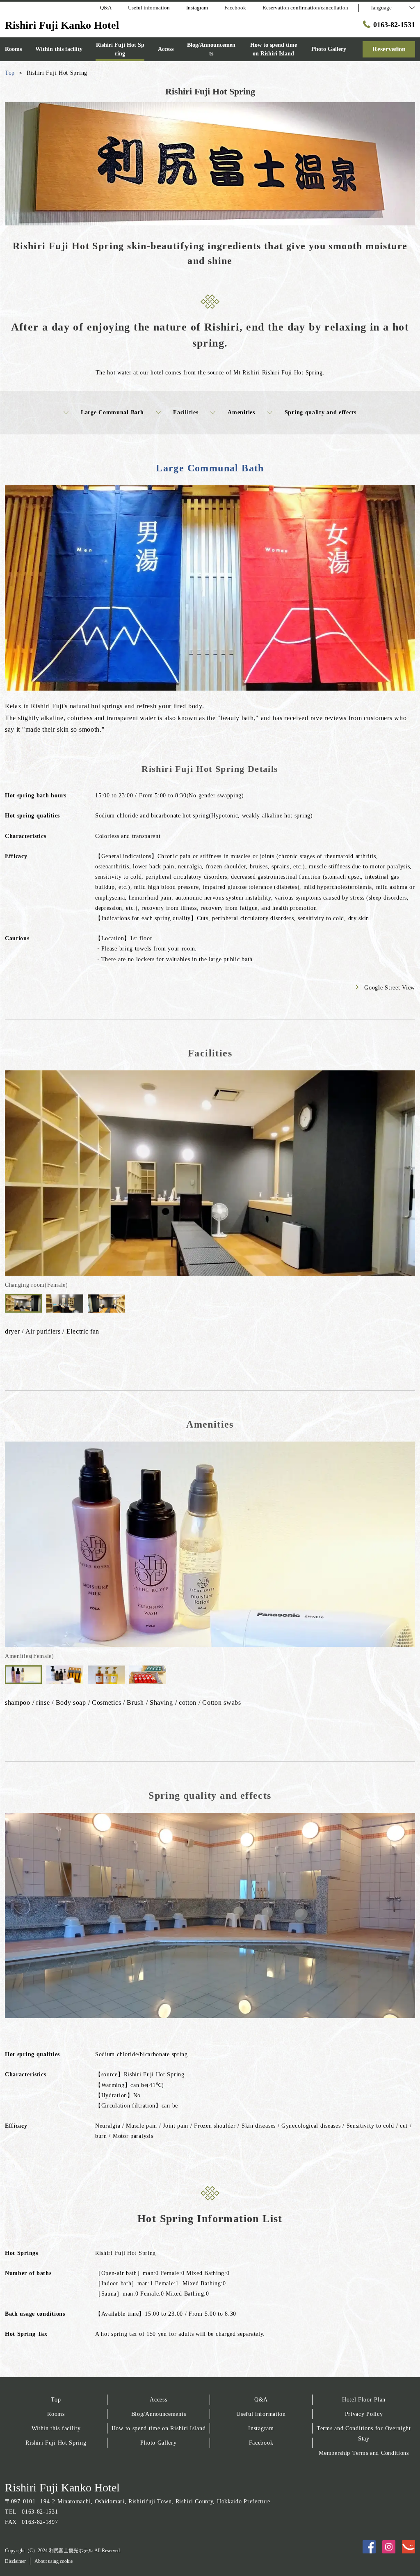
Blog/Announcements (159, 2414)
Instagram (261, 2428)
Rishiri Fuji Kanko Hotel (62, 2488)
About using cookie (54, 2561)
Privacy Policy (364, 2414)
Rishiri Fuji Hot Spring (56, 2443)
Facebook (261, 2443)
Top (56, 2400)
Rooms (56, 2414)
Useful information (261, 2414)
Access (158, 2400)
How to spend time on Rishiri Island (159, 2428)
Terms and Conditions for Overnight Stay (364, 2434)
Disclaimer (15, 2561)
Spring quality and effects (321, 412)
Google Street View (390, 988)
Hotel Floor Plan (364, 2400)
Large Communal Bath (112, 412)
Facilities (186, 412)
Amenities (241, 412)
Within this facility (56, 2428)
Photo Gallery (158, 2443)
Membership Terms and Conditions (364, 2453)
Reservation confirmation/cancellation (305, 8)
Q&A (261, 2400)
